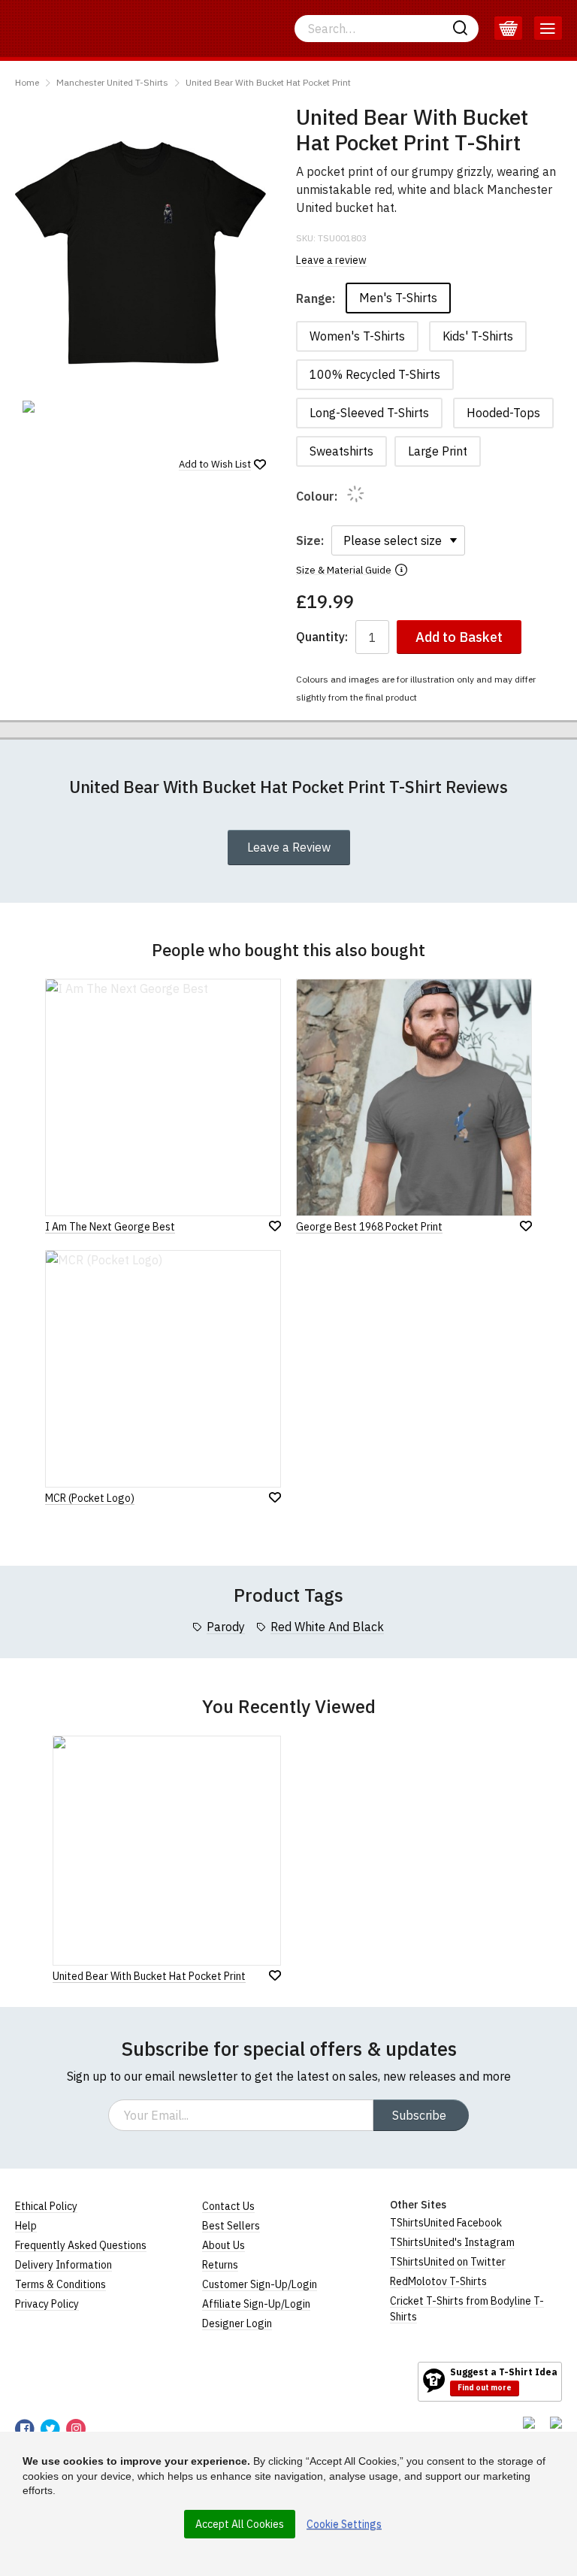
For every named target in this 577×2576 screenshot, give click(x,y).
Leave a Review (289, 847)
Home (27, 82)
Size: (310, 540)
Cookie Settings (344, 2524)
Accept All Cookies (240, 2524)
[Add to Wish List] (275, 1975)
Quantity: (322, 637)
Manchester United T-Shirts (112, 82)
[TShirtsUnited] (73, 2381)
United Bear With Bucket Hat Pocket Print (268, 82)
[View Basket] (508, 29)
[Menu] (548, 29)
